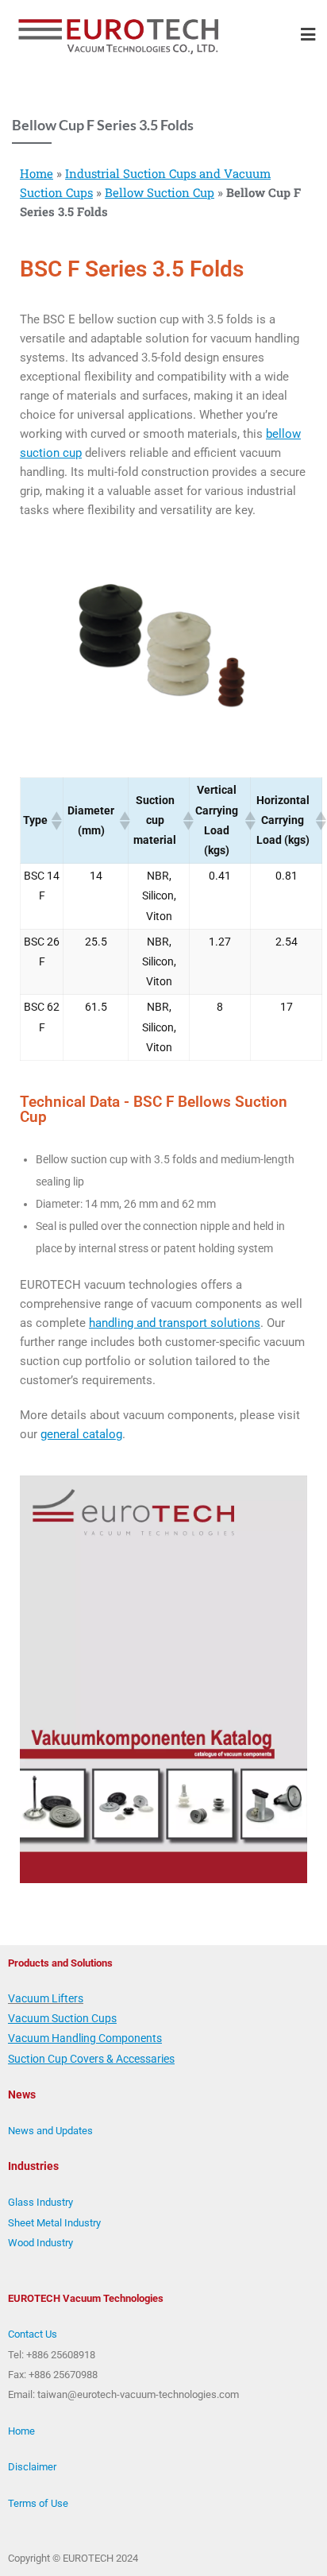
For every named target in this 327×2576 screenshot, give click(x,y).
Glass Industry (40, 2202)
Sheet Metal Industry (54, 2223)
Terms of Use (38, 2503)
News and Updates (50, 2131)
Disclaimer (32, 2467)
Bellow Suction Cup (160, 192)
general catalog (81, 1434)
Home (37, 173)
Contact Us (33, 2334)
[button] (56, 821)
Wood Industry (40, 2243)
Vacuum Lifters (46, 1998)
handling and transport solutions (175, 1323)
